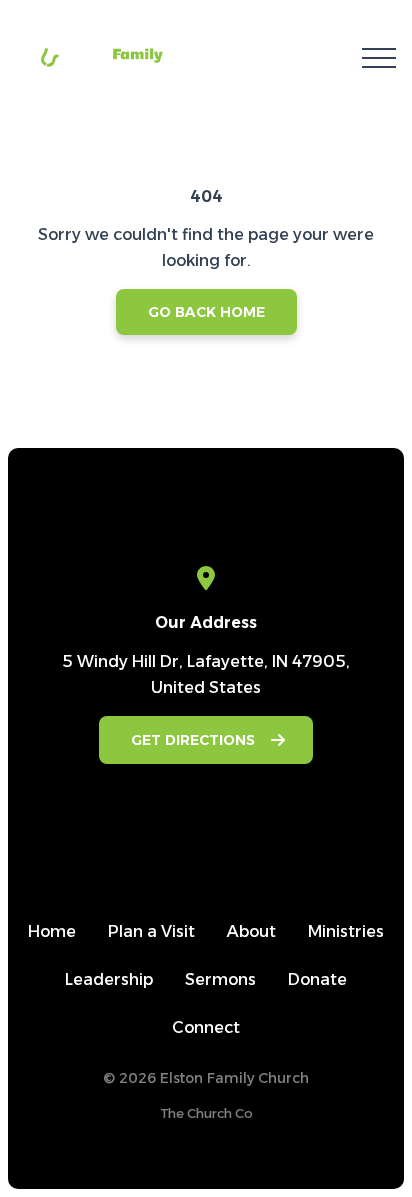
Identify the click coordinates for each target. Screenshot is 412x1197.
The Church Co (206, 1113)
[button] (379, 58)
